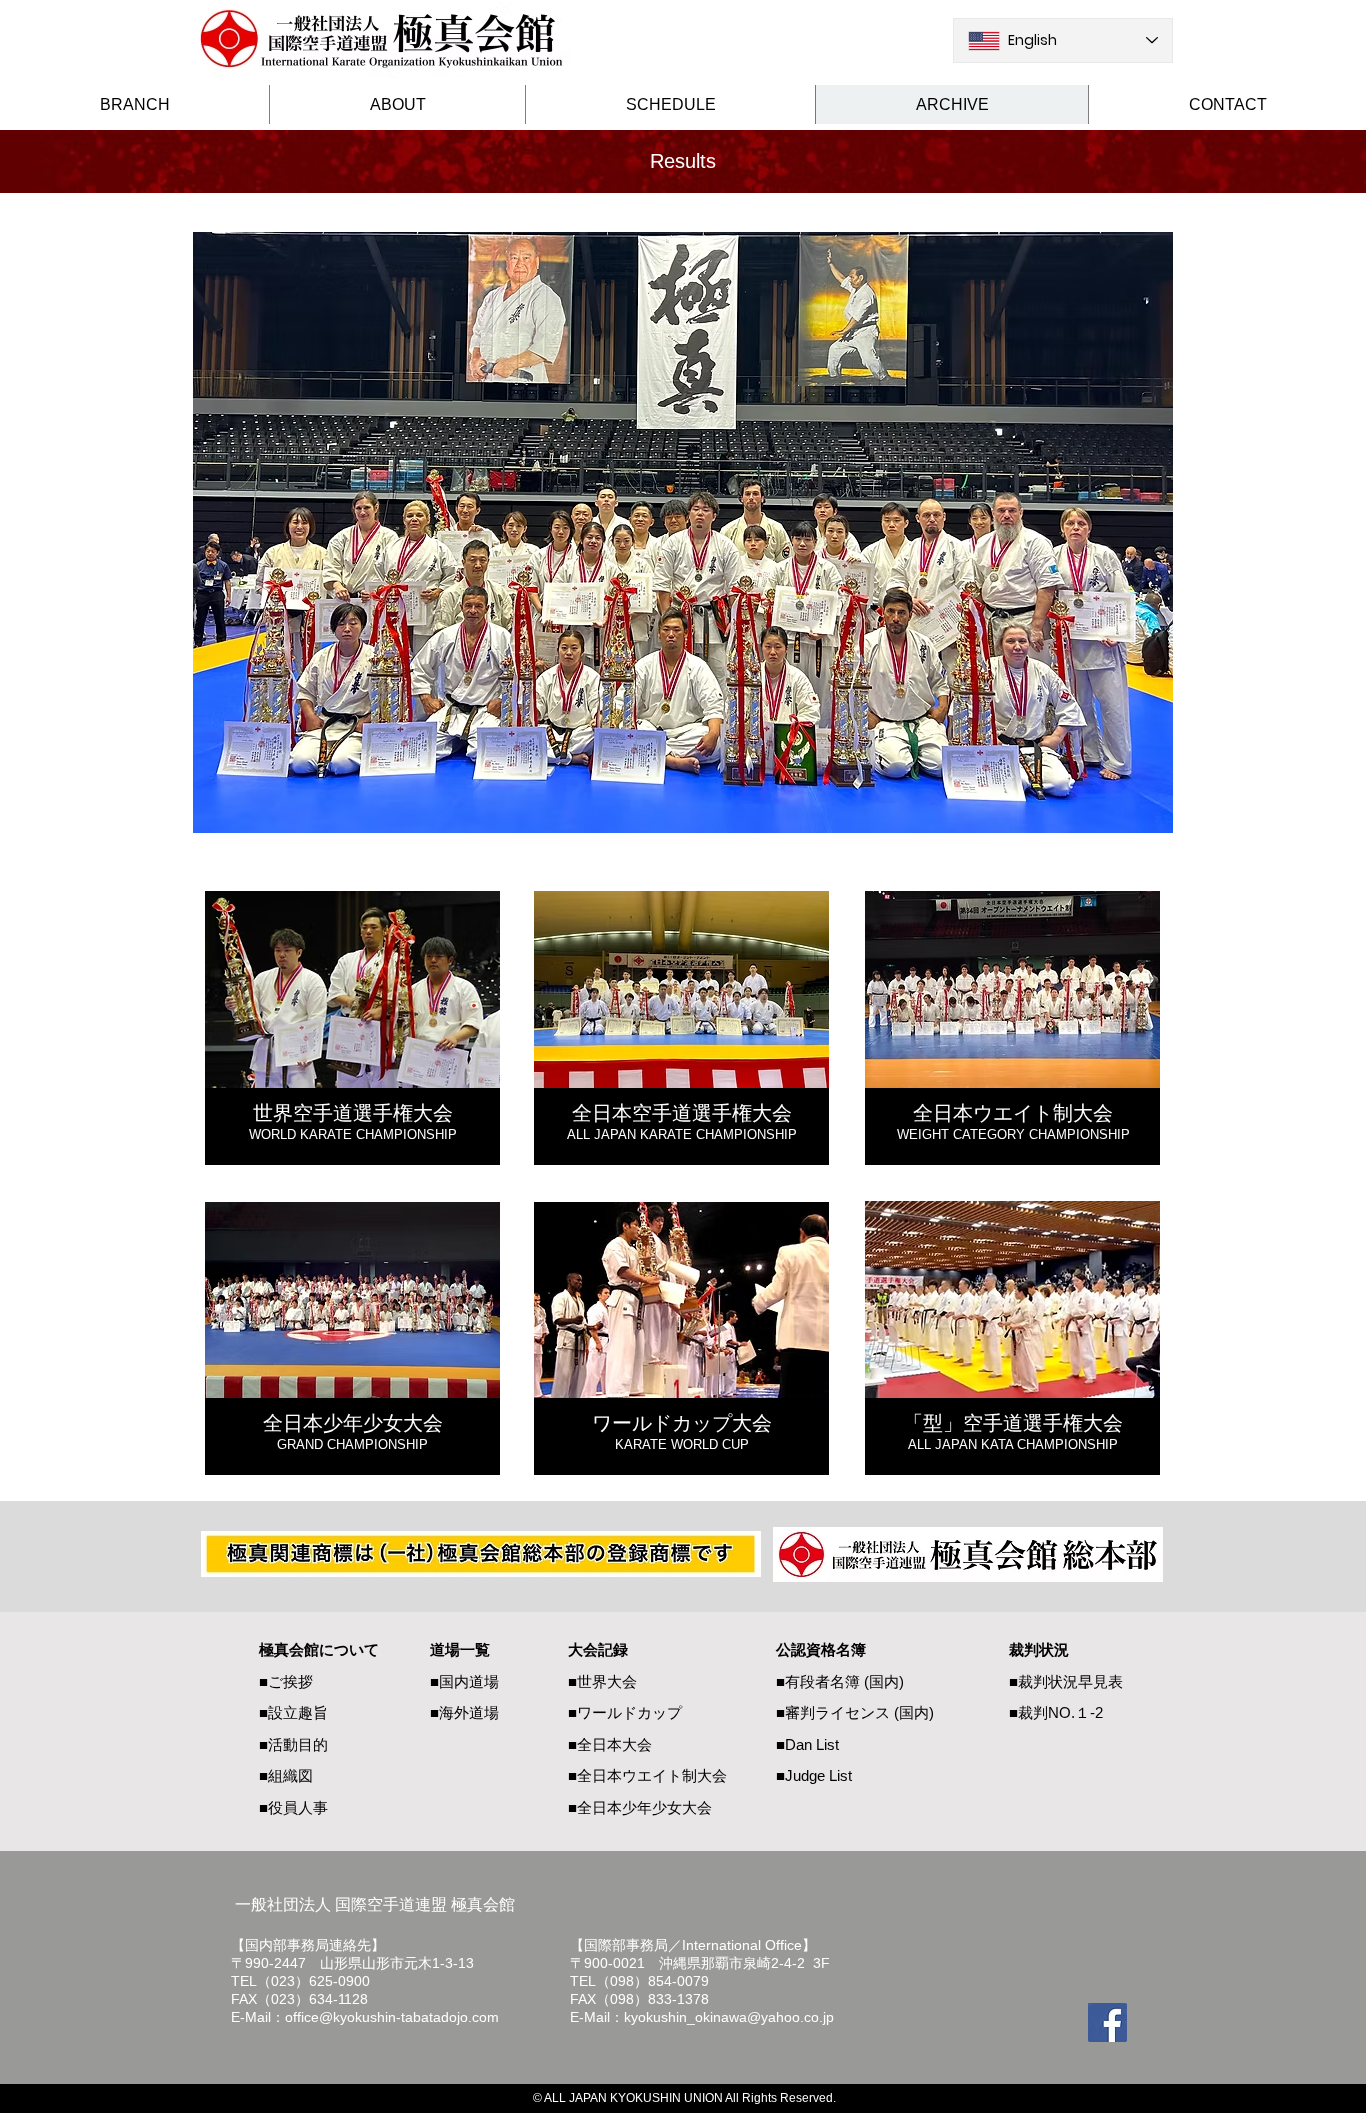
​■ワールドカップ (625, 1712)
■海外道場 (464, 1712)
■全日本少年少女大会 (640, 1807)
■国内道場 (464, 1681)
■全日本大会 (610, 1744)
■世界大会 (602, 1681)
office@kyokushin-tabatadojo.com (392, 2017)
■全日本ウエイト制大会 (647, 1775)
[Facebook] (1107, 2022)
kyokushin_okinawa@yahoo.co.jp (729, 2017)
